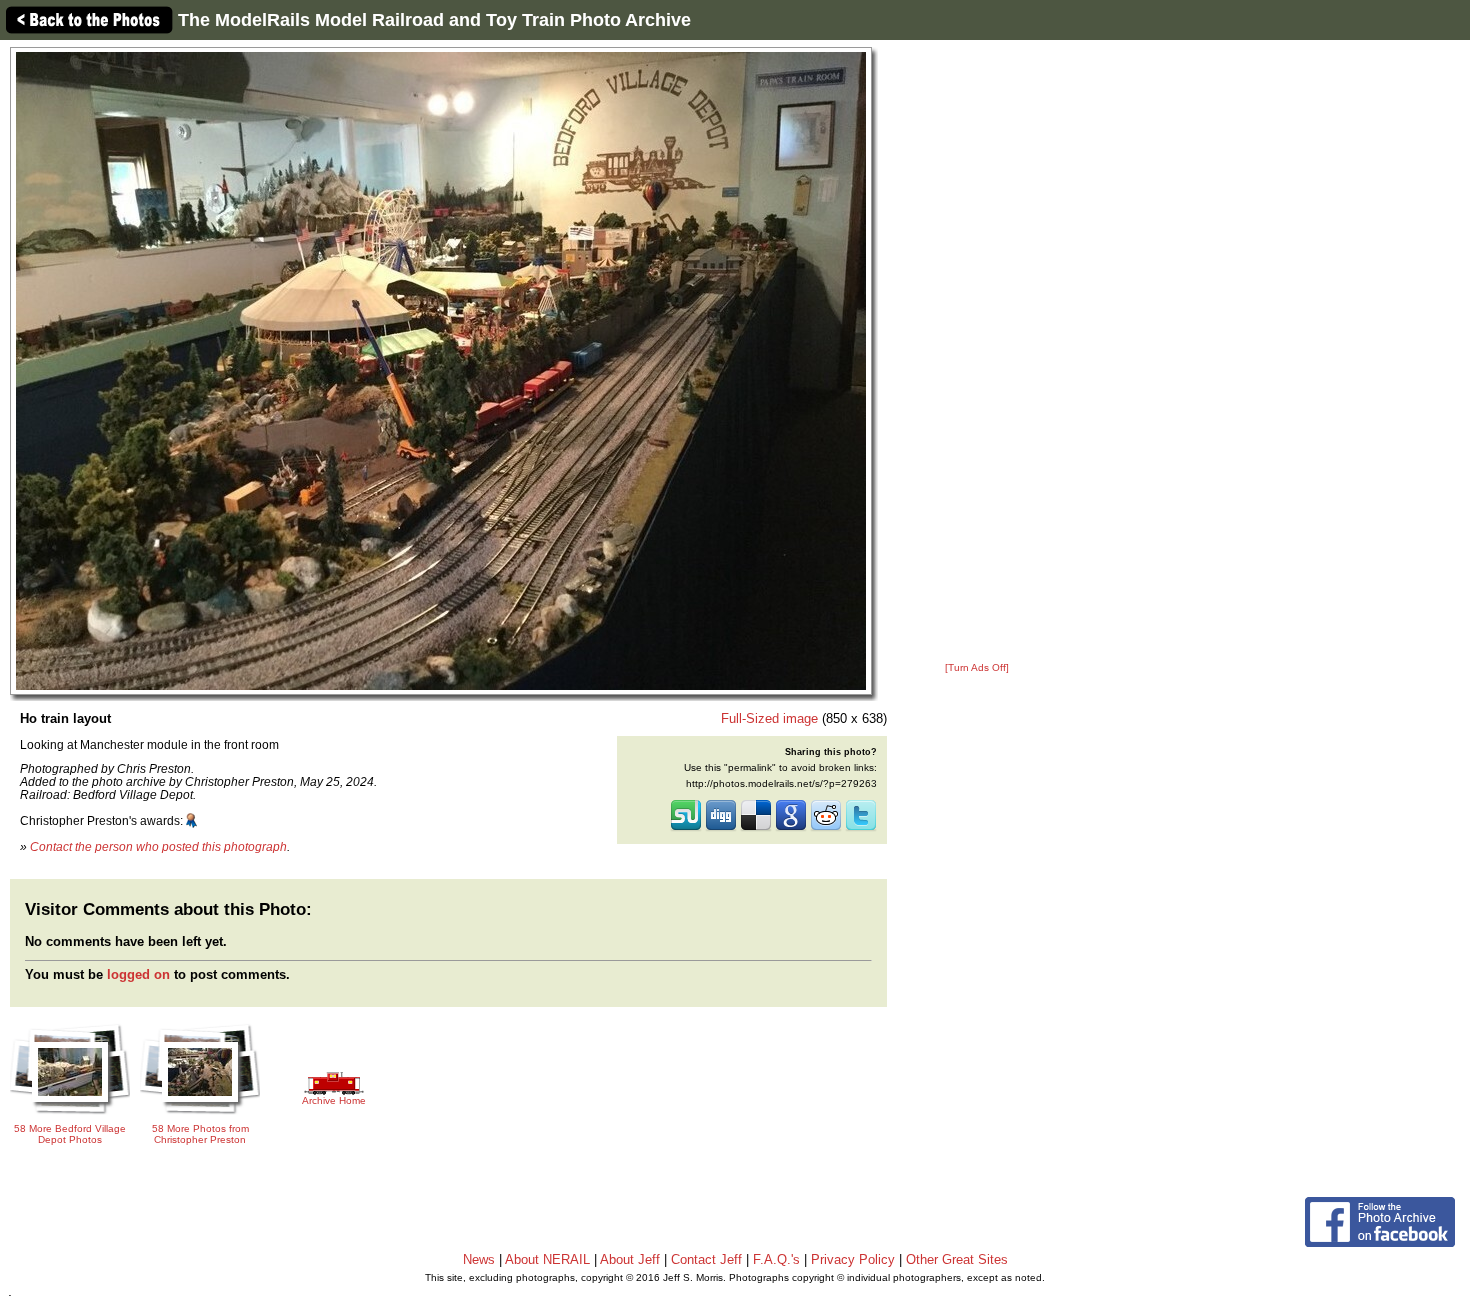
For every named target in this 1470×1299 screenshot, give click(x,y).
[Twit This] (861, 829)
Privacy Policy (853, 1259)
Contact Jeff (706, 1259)
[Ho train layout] (441, 370)
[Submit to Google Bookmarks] (791, 829)
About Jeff (630, 1259)
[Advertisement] (977, 352)
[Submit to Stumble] (686, 829)
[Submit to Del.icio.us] (756, 829)
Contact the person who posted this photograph (158, 846)
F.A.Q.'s (776, 1259)
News (479, 1259)
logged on (138, 974)
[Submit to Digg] (721, 829)
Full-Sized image (769, 718)
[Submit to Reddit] (826, 829)
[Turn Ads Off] (977, 667)
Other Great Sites (957, 1259)
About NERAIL (547, 1259)
